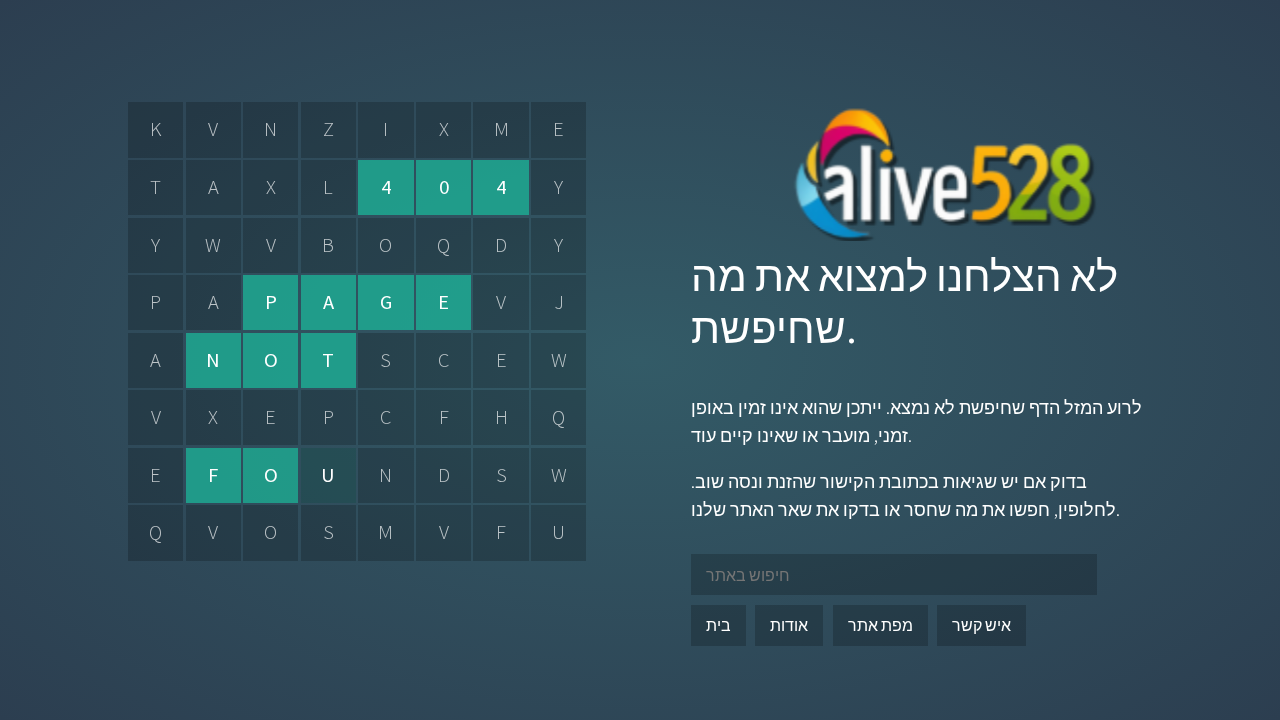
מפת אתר (880, 625)
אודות (789, 625)
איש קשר (981, 625)
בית (718, 625)
